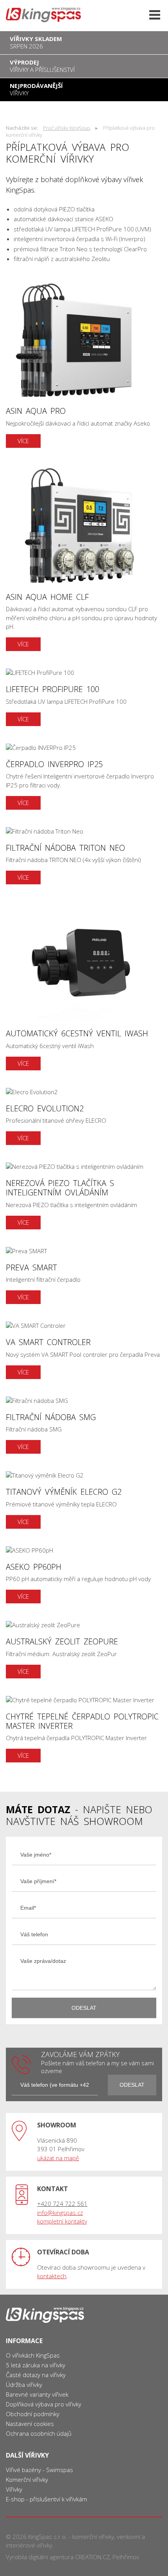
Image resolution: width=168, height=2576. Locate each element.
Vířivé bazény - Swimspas (39, 2470)
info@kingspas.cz (60, 2213)
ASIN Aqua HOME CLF (84, 558)
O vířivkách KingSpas (33, 2355)
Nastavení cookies (30, 2424)
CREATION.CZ (92, 2557)
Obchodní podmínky (33, 2414)
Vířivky (14, 2489)
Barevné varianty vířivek (37, 2394)
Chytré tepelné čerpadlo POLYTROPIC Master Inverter (84, 1729)
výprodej (42, 66)
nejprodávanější (36, 89)
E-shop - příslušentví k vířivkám (46, 2499)
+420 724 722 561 (62, 2204)
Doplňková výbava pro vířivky (44, 2404)
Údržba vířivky (24, 2385)
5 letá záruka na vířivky (36, 2365)
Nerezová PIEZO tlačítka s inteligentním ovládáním (84, 1196)
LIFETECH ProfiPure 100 (84, 697)
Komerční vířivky (27, 2479)
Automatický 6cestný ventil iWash (84, 986)
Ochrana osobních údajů (39, 2433)
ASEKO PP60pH (84, 1575)
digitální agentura (51, 2557)
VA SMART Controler (84, 1350)
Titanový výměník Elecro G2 (84, 1500)
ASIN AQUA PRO (84, 364)
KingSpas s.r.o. (48, 2537)
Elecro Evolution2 (84, 1117)
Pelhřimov (126, 2557)
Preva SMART (84, 1276)
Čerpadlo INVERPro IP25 (84, 777)
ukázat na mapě (58, 2158)
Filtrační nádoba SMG (84, 1425)
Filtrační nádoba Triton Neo (84, 856)
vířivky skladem (36, 42)
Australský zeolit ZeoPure (84, 1650)
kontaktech (52, 2276)
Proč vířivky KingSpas (67, 128)
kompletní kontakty (62, 2221)
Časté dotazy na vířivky (36, 2375)
